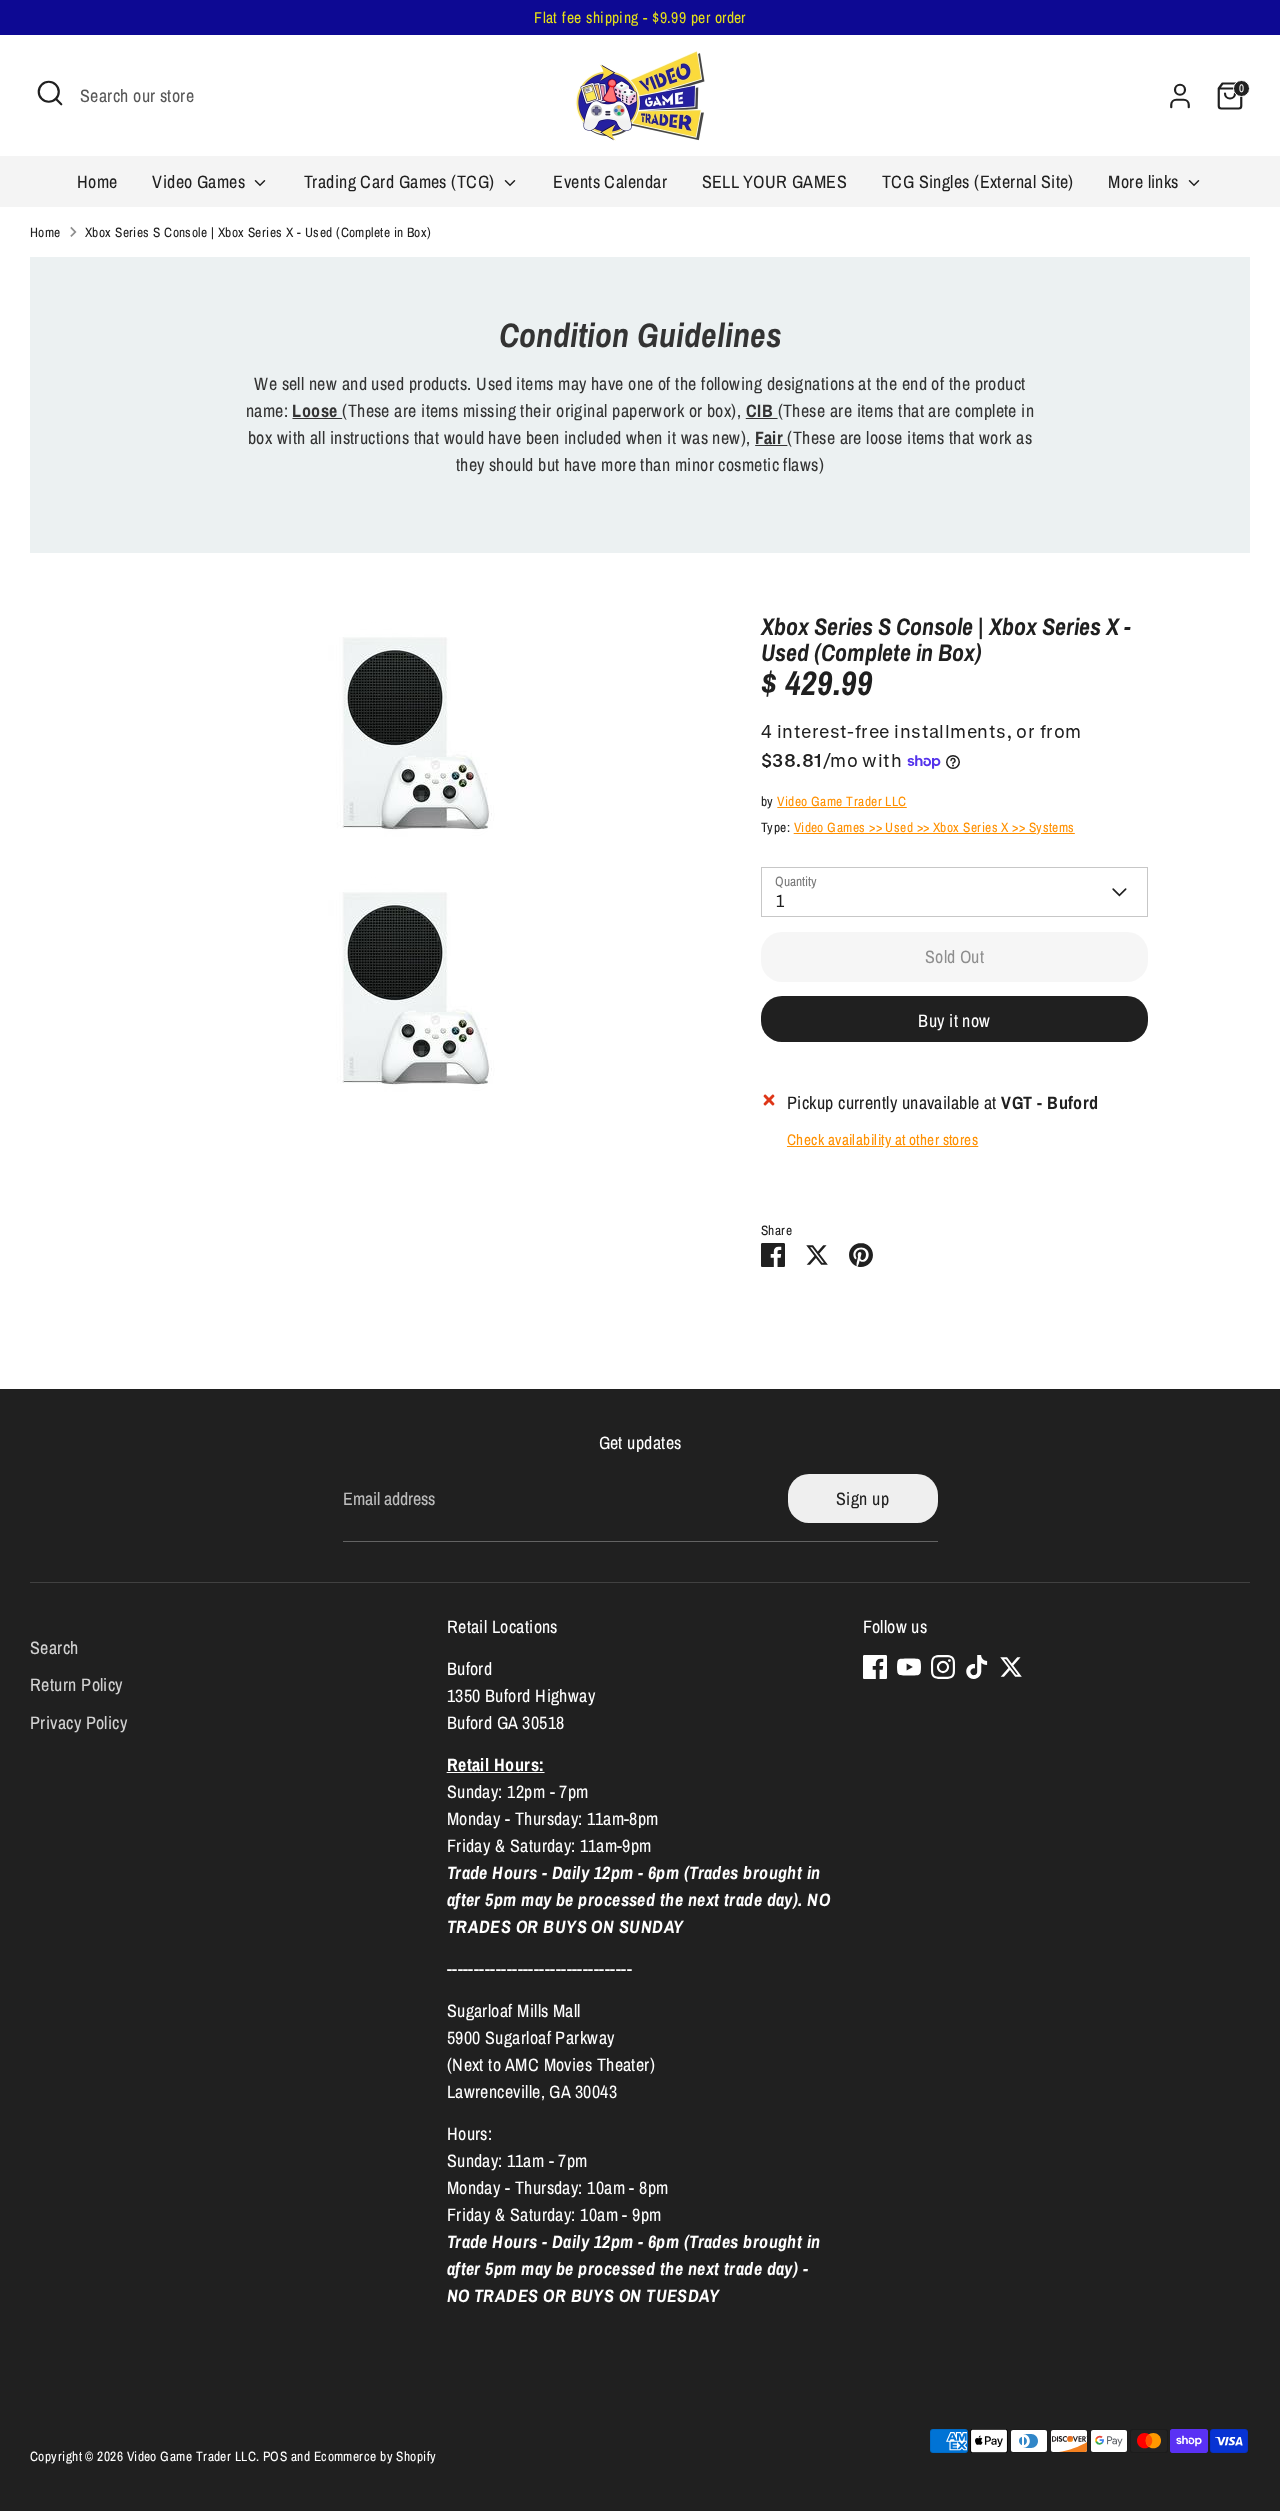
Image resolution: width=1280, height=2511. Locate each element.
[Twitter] (1011, 1667)
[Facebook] (875, 1667)
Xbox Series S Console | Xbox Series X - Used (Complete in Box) (258, 232)
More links (1145, 181)
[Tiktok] (977, 1667)
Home (97, 181)
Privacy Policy (78, 1722)
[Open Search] (50, 93)
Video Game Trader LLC (841, 801)
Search (54, 1646)
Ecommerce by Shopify (375, 2456)
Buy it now (954, 1020)
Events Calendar (610, 181)
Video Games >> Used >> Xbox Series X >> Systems (934, 827)
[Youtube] (909, 1667)
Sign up (862, 1498)
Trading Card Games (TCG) (401, 181)
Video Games (200, 181)
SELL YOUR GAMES (775, 181)
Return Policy (76, 1684)
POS (275, 2456)
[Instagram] (943, 1667)
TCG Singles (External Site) (978, 181)
